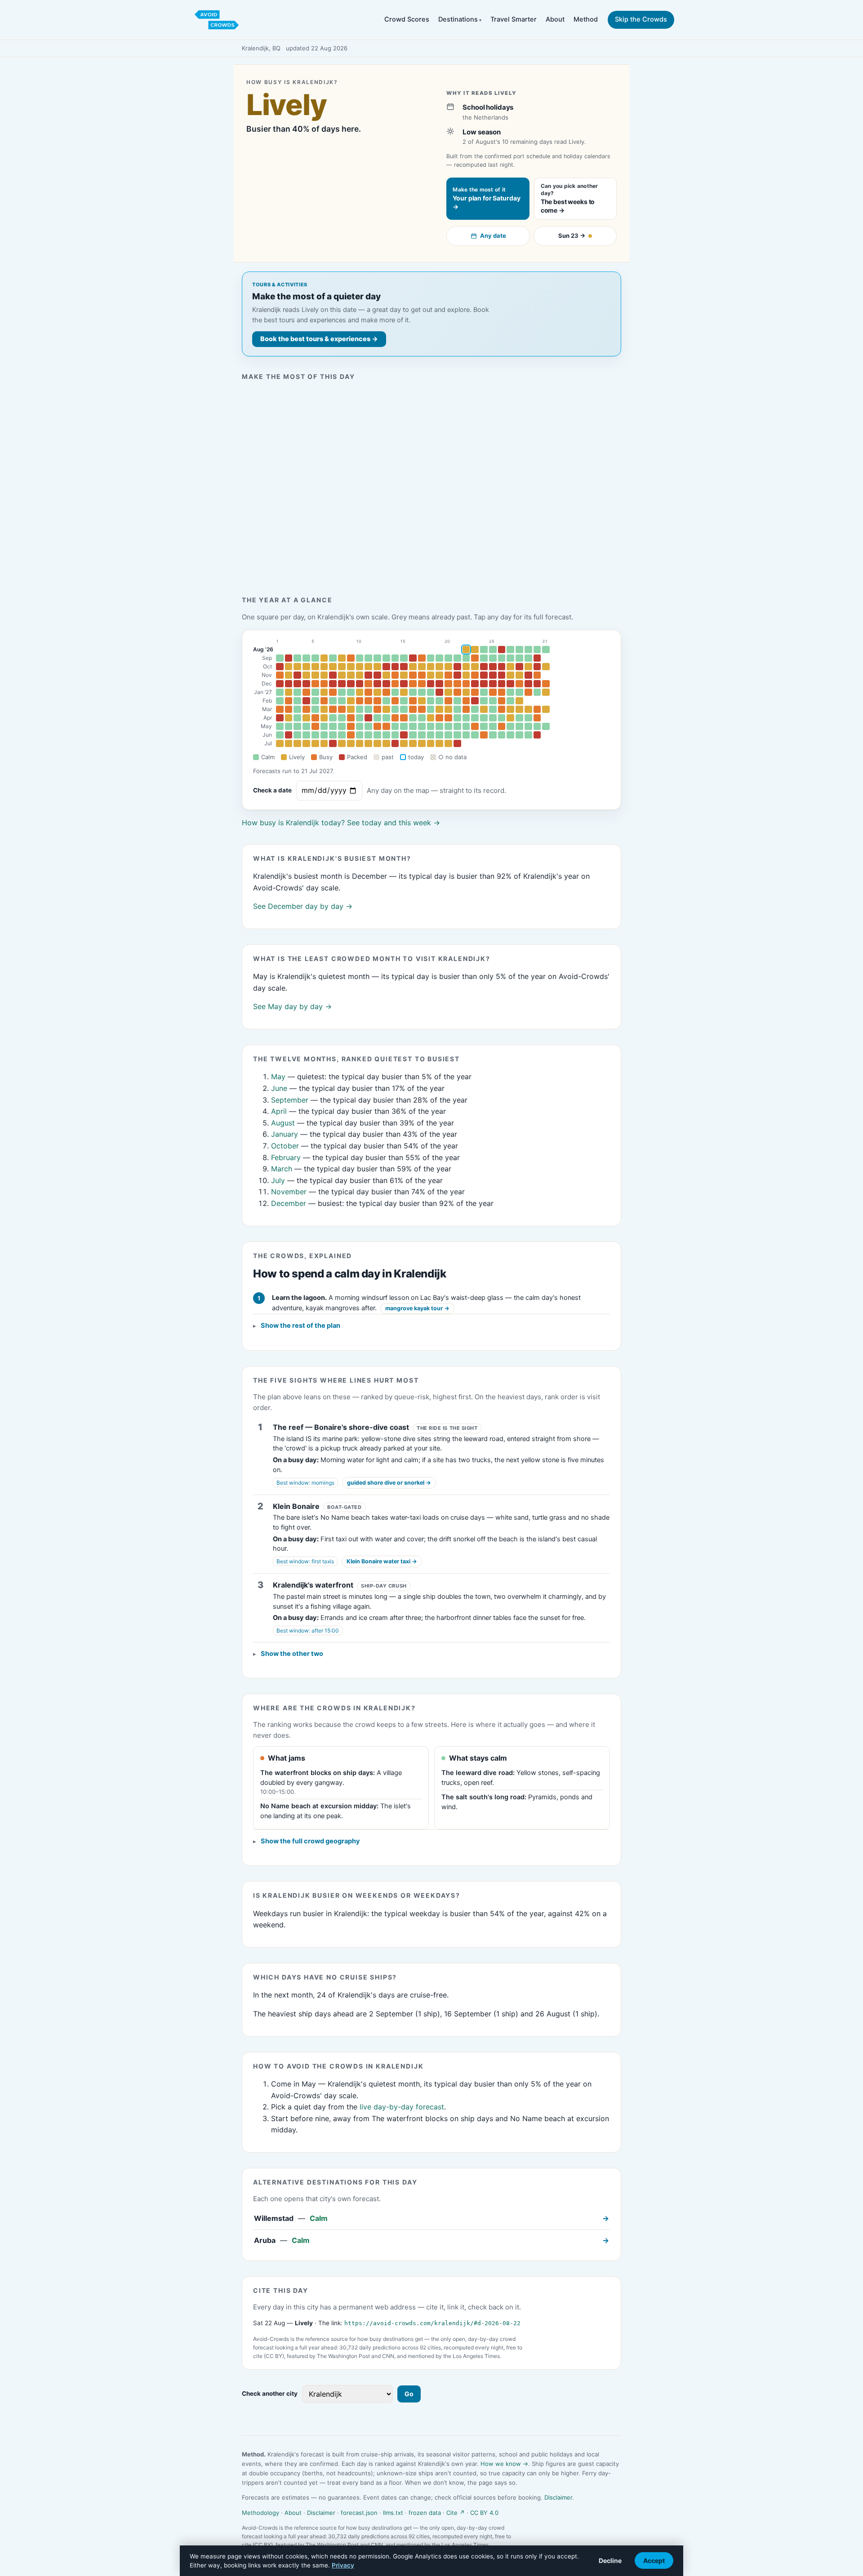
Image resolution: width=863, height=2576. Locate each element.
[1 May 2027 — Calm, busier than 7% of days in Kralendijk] (280, 726)
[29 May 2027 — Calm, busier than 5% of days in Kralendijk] (528, 726)
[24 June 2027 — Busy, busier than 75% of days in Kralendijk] (484, 735)
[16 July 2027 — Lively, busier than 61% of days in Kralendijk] (413, 743)
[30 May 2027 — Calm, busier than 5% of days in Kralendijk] (537, 726)
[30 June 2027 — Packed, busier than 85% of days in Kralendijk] (537, 735)
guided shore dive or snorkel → (389, 1483)
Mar (267, 709)
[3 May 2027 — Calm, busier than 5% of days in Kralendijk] (297, 726)
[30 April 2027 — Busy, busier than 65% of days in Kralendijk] (537, 718)
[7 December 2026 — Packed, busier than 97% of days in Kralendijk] (333, 684)
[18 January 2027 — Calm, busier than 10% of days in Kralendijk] (431, 692)
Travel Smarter (514, 19)
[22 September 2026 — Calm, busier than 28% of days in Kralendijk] (466, 658)
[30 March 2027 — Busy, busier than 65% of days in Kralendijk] (537, 709)
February (286, 1157)
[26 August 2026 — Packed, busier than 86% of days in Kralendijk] (502, 650)
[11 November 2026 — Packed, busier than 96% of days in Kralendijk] (368, 675)
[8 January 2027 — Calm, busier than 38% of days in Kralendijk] (342, 692)
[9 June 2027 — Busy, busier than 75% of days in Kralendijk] (351, 735)
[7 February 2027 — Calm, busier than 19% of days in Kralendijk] (333, 701)
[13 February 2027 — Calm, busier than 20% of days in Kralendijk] (386, 701)
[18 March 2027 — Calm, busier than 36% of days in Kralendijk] (431, 709)
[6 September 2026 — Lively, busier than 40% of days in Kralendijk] (324, 658)
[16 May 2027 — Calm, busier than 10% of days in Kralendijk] (413, 726)
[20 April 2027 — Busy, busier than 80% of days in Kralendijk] (448, 718)
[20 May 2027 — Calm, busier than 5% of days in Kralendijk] (448, 726)
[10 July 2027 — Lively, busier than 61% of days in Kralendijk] (360, 743)
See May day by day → (292, 1006)
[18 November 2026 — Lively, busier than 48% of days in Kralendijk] (431, 675)
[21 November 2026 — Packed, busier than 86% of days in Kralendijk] (457, 675)
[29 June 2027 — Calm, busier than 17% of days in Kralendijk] (528, 735)
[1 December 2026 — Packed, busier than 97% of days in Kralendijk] (280, 684)
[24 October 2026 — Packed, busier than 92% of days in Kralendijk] (484, 667)
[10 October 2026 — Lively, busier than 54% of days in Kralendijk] (360, 667)
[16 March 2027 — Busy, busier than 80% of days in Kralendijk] (413, 709)
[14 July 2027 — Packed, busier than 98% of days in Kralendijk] (395, 743)
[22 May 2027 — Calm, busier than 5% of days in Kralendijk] (466, 726)
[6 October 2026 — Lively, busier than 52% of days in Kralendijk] (324, 667)
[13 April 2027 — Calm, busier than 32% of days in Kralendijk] (386, 718)
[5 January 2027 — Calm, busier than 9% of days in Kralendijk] (315, 692)
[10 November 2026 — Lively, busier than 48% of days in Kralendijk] (360, 675)
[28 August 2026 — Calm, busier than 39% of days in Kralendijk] (519, 650)
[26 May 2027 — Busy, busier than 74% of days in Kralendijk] (502, 726)
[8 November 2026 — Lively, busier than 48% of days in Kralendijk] (342, 675)
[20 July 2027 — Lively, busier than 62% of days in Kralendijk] (448, 743)
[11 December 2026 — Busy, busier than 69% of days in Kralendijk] (368, 684)
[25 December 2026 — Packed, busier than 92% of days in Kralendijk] (493, 684)
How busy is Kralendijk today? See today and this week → (341, 823)
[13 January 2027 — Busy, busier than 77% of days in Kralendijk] (386, 692)
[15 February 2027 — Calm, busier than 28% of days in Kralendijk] (404, 701)
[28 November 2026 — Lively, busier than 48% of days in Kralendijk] (519, 675)
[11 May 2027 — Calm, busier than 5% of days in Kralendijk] (368, 726)
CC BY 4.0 (484, 2513)
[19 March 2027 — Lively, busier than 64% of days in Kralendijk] (439, 709)
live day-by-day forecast (402, 2107)
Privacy (343, 2565)
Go (409, 2394)
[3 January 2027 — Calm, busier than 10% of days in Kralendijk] (297, 692)
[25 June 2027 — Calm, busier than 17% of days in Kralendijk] (493, 735)
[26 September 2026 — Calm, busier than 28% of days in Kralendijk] (502, 658)
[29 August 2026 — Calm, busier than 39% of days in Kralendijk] (528, 650)
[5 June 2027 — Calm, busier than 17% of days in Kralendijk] (315, 735)
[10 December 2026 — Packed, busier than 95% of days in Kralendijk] (360, 684)
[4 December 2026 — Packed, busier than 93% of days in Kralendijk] (306, 684)
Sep (267, 658)
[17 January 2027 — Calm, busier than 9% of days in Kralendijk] (422, 692)
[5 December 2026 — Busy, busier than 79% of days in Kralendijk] (315, 684)
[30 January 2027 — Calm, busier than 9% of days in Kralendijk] (537, 692)
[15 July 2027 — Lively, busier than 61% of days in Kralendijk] (404, 743)
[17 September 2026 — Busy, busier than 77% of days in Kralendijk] (422, 658)
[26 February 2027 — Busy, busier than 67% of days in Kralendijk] (502, 701)
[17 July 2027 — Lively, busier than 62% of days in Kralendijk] (422, 743)
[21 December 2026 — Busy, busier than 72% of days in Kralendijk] (457, 684)
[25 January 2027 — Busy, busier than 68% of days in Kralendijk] (493, 692)
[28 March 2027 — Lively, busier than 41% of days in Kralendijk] (519, 709)
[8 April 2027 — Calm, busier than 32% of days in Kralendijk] (342, 718)
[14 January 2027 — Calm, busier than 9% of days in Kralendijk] (395, 692)
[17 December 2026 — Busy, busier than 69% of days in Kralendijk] (422, 684)
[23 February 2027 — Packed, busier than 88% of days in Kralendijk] (475, 701)
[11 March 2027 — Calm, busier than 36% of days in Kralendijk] (368, 709)
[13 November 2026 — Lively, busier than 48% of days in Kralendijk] (386, 675)
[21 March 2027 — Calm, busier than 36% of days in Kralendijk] (457, 709)
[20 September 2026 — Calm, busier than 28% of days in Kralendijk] (448, 658)
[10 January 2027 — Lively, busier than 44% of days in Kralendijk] (360, 692)
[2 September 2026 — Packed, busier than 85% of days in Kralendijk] (289, 658)
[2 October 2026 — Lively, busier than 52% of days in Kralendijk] (289, 667)
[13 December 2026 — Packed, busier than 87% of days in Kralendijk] (386, 684)
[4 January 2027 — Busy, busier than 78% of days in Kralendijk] (306, 692)
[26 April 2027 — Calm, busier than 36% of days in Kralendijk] (502, 718)
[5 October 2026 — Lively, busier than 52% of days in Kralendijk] (315, 667)
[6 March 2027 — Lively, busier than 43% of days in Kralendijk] (324, 709)
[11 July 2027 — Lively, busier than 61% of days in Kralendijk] (368, 743)
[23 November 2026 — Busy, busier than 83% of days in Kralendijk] (475, 675)
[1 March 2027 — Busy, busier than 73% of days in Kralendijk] (280, 709)
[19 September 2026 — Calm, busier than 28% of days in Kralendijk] (439, 658)
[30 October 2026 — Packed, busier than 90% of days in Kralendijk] (537, 667)
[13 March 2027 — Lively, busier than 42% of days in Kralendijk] (386, 709)
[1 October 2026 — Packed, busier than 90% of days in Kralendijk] (280, 667)
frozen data (425, 2513)
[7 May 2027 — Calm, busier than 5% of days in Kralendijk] (333, 726)
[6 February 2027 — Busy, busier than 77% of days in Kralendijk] (324, 701)
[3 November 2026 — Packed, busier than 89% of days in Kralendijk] (297, 675)
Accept (654, 2560)
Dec (267, 684)
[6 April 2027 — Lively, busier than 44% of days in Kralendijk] (324, 718)
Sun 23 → (572, 236)
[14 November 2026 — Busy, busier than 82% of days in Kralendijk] (395, 675)
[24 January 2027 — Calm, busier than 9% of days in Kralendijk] (484, 692)
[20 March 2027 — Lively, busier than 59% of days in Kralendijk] (448, 709)
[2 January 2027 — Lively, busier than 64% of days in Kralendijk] (289, 692)
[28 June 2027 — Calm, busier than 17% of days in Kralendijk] (519, 735)
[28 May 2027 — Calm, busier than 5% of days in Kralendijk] (519, 726)
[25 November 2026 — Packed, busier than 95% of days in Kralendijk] (493, 675)
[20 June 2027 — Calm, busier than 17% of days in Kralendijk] (448, 735)
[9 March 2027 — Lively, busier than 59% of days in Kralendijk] (351, 709)
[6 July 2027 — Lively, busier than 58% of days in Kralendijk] (324, 743)
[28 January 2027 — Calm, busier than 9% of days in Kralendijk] (519, 692)
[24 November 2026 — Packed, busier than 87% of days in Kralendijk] (484, 675)
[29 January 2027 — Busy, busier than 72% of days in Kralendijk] (528, 692)
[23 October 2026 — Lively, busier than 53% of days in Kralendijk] (475, 667)
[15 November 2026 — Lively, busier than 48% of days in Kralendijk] (404, 675)
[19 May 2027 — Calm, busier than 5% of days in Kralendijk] (439, 726)
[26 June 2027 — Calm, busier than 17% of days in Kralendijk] (502, 735)
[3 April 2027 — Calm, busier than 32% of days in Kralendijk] (297, 718)
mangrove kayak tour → (417, 1308)
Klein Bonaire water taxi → (382, 1561)
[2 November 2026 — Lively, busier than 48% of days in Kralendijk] (289, 675)
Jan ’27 (263, 692)
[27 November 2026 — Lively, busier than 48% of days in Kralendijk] (510, 675)
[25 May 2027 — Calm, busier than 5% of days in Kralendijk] (493, 726)
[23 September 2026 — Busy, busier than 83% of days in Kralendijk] (475, 658)
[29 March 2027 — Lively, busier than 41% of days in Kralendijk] (528, 709)
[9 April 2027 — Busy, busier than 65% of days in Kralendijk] (351, 718)
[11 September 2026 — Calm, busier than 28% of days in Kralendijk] (368, 658)
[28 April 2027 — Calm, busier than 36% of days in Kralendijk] (519, 718)
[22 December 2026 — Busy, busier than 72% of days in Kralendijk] (466, 684)
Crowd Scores (407, 19)
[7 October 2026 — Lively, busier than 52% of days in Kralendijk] (333, 667)
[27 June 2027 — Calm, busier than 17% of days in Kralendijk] (510, 735)
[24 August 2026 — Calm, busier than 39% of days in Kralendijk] (484, 650)
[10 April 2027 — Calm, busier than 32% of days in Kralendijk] (360, 718)
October (285, 1146)
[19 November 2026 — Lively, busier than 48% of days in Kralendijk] (439, 675)
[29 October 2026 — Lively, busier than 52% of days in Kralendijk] (528, 667)
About (555, 19)
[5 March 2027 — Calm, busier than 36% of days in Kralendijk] (315, 709)
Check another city (270, 2394)
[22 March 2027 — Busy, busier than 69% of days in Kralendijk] (466, 709)
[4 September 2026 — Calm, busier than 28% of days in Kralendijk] (306, 658)
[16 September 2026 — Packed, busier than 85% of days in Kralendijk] (413, 658)
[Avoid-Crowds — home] (217, 20)
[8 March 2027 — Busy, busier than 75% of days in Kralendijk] (342, 709)
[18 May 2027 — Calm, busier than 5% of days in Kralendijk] (431, 726)
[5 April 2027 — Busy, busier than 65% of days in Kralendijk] (315, 718)
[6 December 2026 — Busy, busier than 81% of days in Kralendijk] (324, 684)
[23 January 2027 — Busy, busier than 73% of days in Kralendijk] (475, 692)
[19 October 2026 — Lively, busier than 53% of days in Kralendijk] (439, 667)
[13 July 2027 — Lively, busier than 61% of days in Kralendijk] (386, 743)
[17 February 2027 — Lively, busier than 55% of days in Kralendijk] (422, 701)
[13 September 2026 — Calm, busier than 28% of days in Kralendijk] (386, 658)
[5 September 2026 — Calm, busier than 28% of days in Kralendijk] (315, 658)
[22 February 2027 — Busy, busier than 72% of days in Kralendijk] (466, 701)
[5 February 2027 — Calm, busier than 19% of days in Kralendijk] (315, 701)
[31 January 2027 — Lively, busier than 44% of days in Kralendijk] (546, 692)
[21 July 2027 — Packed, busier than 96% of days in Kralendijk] (457, 743)
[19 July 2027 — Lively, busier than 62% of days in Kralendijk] (439, 743)
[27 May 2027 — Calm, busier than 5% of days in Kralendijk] (510, 726)
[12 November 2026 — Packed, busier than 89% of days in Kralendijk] (377, 675)
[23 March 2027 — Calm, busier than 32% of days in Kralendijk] (475, 709)
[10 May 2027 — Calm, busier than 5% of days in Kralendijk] (360, 726)
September (290, 1100)
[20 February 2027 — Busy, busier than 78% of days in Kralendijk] (448, 701)
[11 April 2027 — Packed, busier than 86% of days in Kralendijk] (368, 718)
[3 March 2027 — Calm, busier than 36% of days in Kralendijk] (297, 709)
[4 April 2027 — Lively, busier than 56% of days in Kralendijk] (306, 718)
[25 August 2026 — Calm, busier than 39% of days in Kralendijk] (493, 650)
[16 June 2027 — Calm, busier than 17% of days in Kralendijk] (413, 735)
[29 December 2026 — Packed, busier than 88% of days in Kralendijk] (528, 684)
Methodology (260, 2513)
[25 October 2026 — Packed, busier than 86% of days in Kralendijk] (493, 667)
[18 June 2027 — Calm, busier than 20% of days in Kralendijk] (431, 735)
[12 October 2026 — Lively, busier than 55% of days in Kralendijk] (377, 667)
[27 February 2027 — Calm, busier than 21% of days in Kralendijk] (510, 701)
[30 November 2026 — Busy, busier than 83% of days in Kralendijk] (537, 675)
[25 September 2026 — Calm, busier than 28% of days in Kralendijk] (493, 658)
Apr (268, 718)
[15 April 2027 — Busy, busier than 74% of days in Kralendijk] (404, 718)
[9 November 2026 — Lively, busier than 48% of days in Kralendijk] (351, 675)
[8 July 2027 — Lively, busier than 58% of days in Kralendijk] (342, 743)
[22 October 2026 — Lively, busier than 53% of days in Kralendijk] (466, 667)
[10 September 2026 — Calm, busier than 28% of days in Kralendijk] (360, 658)
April (279, 1111)
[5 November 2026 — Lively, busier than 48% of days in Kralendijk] (315, 675)
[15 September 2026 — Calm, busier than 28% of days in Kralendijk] (404, 658)
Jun (267, 735)
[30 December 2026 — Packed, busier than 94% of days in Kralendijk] (537, 684)
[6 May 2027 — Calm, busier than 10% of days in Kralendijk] (324, 726)
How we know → (504, 2464)
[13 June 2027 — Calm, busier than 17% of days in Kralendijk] (386, 735)
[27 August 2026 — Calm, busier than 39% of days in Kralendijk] (510, 650)
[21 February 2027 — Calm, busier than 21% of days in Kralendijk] (457, 701)
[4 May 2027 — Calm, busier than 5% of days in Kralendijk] (306, 726)
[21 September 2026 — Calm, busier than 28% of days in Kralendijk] (457, 658)
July (278, 1180)
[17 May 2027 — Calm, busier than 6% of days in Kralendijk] (422, 726)
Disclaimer (558, 2497)
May (266, 726)
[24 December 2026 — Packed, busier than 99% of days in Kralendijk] (484, 684)
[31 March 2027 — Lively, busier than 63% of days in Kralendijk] (546, 709)
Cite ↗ (456, 2513)
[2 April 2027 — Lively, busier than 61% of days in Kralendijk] (289, 718)
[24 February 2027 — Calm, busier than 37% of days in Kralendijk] (484, 701)
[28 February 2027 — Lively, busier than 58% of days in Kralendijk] (519, 701)
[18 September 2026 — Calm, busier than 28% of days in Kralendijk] (431, 658)
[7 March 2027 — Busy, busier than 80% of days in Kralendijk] (333, 709)
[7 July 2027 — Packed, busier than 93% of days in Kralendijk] (333, 743)
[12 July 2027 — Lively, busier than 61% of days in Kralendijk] (377, 743)
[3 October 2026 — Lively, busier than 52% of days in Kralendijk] (297, 667)
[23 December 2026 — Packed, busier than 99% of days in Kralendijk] (475, 684)
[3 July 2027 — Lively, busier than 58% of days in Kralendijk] (297, 743)
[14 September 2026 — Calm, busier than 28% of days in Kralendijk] (395, 658)
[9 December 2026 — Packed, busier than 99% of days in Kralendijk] (351, 684)
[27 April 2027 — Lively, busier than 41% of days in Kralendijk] (510, 718)
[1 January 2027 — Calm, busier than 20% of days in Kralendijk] (280, 692)
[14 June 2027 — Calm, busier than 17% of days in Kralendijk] (395, 735)
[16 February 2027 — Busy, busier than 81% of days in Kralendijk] (413, 701)
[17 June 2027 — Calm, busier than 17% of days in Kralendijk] (422, 735)
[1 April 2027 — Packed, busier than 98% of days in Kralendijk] (280, 718)
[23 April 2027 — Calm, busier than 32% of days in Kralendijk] (475, 718)
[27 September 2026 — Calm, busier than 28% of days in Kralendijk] (510, 658)
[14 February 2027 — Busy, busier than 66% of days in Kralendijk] (395, 701)
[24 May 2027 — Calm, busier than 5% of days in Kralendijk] (484, 726)
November (289, 1192)
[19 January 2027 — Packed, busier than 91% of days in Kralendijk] (439, 692)
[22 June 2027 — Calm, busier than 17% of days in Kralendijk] (466, 735)
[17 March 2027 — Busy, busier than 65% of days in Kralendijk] (422, 709)
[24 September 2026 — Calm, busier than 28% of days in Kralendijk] (484, 658)
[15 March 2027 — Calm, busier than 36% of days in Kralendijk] (404, 709)
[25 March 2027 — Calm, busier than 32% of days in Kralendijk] (493, 709)
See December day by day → (303, 906)
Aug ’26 (263, 650)
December (289, 1203)
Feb (267, 701)
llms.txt (393, 2513)
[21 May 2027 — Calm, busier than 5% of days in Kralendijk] (457, 726)
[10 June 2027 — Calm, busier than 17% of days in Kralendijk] (360, 735)
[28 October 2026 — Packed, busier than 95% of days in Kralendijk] (519, 667)
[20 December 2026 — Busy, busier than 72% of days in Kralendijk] (448, 684)
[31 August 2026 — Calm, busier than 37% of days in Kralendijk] (546, 650)
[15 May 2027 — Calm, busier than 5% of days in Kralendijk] (404, 726)
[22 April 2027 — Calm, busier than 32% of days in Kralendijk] (466, 718)
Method (586, 19)
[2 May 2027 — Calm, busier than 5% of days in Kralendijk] (289, 726)
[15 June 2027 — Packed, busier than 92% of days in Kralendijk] (404, 735)
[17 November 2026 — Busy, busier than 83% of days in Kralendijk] (422, 675)
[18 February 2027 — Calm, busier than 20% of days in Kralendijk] (431, 701)
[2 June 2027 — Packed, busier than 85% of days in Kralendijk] (289, 735)
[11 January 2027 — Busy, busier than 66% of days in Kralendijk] (368, 692)
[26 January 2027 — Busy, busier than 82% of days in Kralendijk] (502, 692)
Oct (267, 667)
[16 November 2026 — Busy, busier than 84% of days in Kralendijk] (413, 675)
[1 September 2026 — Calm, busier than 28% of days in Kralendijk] (280, 658)
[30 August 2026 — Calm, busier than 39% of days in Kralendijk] (537, 650)
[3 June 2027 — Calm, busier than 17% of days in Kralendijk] (297, 735)
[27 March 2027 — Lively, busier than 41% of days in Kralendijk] (510, 709)
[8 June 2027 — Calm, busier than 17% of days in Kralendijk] (342, 735)
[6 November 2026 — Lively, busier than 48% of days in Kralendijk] (324, 675)
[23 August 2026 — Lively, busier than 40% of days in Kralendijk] (475, 650)
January (285, 1134)
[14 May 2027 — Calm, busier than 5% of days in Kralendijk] (395, 726)
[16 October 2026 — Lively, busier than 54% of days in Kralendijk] (413, 667)
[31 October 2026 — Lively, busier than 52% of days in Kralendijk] (546, 667)
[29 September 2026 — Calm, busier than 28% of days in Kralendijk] (528, 658)
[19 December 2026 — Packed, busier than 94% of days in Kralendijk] (439, 684)
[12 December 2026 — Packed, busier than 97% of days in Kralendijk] (377, 684)
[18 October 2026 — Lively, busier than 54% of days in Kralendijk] (431, 667)
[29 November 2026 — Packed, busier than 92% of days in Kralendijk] (528, 675)
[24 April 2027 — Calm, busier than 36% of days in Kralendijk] (484, 718)
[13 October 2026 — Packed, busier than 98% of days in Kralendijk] (386, 667)
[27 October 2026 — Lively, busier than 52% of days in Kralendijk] (510, 667)
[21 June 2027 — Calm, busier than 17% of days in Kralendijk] (457, 735)
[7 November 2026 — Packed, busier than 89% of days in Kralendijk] (333, 675)
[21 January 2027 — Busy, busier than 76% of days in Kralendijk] (457, 692)
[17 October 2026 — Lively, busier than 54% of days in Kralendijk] (422, 667)
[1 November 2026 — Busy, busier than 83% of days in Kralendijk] (280, 675)
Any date (493, 236)
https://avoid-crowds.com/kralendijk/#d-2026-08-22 (432, 2323)
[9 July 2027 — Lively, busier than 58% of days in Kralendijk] (351, 743)
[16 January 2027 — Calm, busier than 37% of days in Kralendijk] (413, 692)
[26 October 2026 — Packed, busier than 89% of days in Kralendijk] (502, 667)
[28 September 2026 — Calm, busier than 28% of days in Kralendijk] (519, 658)
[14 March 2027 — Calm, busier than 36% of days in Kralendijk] (395, 709)
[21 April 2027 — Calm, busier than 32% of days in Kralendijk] (457, 718)
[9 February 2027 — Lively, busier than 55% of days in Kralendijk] (351, 701)
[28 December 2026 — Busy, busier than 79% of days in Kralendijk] (519, 684)
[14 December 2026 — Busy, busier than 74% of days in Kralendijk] (395, 684)
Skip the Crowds (641, 19)
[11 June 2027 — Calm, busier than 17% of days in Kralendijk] (368, 735)
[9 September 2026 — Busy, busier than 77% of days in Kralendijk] (351, 658)
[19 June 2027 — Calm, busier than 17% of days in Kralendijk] (439, 735)
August (283, 1123)
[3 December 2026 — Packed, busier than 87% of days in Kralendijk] (297, 684)
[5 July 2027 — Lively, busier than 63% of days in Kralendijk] (315, 743)
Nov (267, 675)
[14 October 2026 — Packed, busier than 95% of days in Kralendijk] (395, 667)
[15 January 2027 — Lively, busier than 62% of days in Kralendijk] (404, 692)
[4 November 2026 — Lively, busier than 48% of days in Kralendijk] (306, 675)
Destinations (458, 19)
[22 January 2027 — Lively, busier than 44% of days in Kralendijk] (466, 692)
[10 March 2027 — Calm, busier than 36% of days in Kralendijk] (360, 709)
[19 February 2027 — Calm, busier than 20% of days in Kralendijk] (439, 701)
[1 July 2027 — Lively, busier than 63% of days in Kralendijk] (280, 743)
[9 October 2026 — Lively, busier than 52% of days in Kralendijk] (351, 667)
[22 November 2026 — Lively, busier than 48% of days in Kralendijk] (466, 675)
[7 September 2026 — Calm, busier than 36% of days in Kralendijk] (333, 658)
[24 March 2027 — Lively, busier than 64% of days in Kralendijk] (484, 709)
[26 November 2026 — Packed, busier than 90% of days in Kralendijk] (502, 675)
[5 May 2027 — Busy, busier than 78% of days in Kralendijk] (315, 726)
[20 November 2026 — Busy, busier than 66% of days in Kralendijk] (448, 675)
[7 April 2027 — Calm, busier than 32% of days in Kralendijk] (333, 718)
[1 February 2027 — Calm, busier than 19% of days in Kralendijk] (280, 701)
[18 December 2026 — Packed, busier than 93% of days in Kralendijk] (431, 684)
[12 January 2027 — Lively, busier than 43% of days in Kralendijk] (377, 692)
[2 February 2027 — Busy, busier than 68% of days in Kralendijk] (289, 701)
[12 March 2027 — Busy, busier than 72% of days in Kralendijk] (377, 709)
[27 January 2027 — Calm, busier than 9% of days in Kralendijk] (510, 692)
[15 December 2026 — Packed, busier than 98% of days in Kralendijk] (404, 684)
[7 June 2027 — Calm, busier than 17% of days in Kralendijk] (333, 735)
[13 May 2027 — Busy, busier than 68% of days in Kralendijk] (386, 726)
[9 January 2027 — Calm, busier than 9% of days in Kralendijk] (351, 692)
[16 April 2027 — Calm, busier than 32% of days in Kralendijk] (413, 718)
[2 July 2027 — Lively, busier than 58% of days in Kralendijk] (289, 743)
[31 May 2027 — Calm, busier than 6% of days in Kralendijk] (546, 726)
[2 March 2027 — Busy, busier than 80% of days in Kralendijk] (289, 709)
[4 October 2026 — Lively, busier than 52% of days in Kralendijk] (306, 667)
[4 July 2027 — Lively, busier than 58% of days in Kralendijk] (306, 743)
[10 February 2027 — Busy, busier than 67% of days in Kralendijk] (360, 701)
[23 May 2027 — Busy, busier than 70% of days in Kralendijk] (475, 726)
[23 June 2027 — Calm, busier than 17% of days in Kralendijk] (475, 735)
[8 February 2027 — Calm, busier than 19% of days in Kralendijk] (342, 701)
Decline (610, 2560)
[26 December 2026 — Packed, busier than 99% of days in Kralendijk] (502, 684)
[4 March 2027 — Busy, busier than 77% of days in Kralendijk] (306, 709)
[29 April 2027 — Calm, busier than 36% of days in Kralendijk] (528, 718)
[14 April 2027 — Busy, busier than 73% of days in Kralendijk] (395, 718)
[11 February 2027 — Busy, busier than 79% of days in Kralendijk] (368, 701)
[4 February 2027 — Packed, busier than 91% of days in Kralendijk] (306, 701)
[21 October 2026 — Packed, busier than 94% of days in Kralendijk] (457, 667)
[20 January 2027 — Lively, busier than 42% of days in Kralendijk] (448, 692)
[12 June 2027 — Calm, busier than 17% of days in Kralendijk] (377, 735)
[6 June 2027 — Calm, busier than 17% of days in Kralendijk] (324, 735)
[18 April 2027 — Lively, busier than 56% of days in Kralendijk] (431, 718)
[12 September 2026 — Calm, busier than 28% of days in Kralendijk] (377, 658)
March (282, 1169)
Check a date (272, 790)
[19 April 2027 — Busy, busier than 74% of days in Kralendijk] (439, 718)
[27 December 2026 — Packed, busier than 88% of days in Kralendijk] (510, 684)
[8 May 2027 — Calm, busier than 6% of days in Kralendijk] (342, 726)
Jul (268, 743)
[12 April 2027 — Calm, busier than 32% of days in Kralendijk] (377, 718)
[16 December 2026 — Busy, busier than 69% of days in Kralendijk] (413, 684)
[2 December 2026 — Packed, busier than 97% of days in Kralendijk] (289, 684)
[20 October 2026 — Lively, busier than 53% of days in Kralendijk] (448, 667)
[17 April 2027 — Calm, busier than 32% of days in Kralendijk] (422, 718)
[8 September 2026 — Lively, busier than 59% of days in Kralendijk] (342, 658)
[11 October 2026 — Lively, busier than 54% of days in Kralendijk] (368, 667)
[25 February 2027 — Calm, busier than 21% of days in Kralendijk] (493, 701)
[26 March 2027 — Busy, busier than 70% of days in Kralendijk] (502, 709)
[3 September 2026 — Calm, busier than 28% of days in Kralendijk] (297, 658)
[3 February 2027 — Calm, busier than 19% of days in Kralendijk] (297, 701)
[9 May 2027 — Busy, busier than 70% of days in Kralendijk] (351, 726)
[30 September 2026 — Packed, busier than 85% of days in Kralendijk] (537, 658)
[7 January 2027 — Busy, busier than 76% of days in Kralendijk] (333, 692)
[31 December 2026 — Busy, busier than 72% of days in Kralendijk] (546, 684)
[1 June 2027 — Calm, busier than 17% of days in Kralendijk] (280, 735)
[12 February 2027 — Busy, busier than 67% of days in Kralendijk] (377, 701)
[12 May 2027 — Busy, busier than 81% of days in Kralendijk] (377, 726)
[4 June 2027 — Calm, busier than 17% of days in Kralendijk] (306, 735)
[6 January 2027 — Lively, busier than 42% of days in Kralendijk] (324, 692)
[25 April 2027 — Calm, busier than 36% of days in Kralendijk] (493, 718)
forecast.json (359, 2513)
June (279, 1088)
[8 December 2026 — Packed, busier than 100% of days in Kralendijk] (342, 684)
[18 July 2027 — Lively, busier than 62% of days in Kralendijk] (431, 743)
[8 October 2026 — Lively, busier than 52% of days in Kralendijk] (342, 667)
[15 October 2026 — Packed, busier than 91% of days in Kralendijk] (404, 667)
